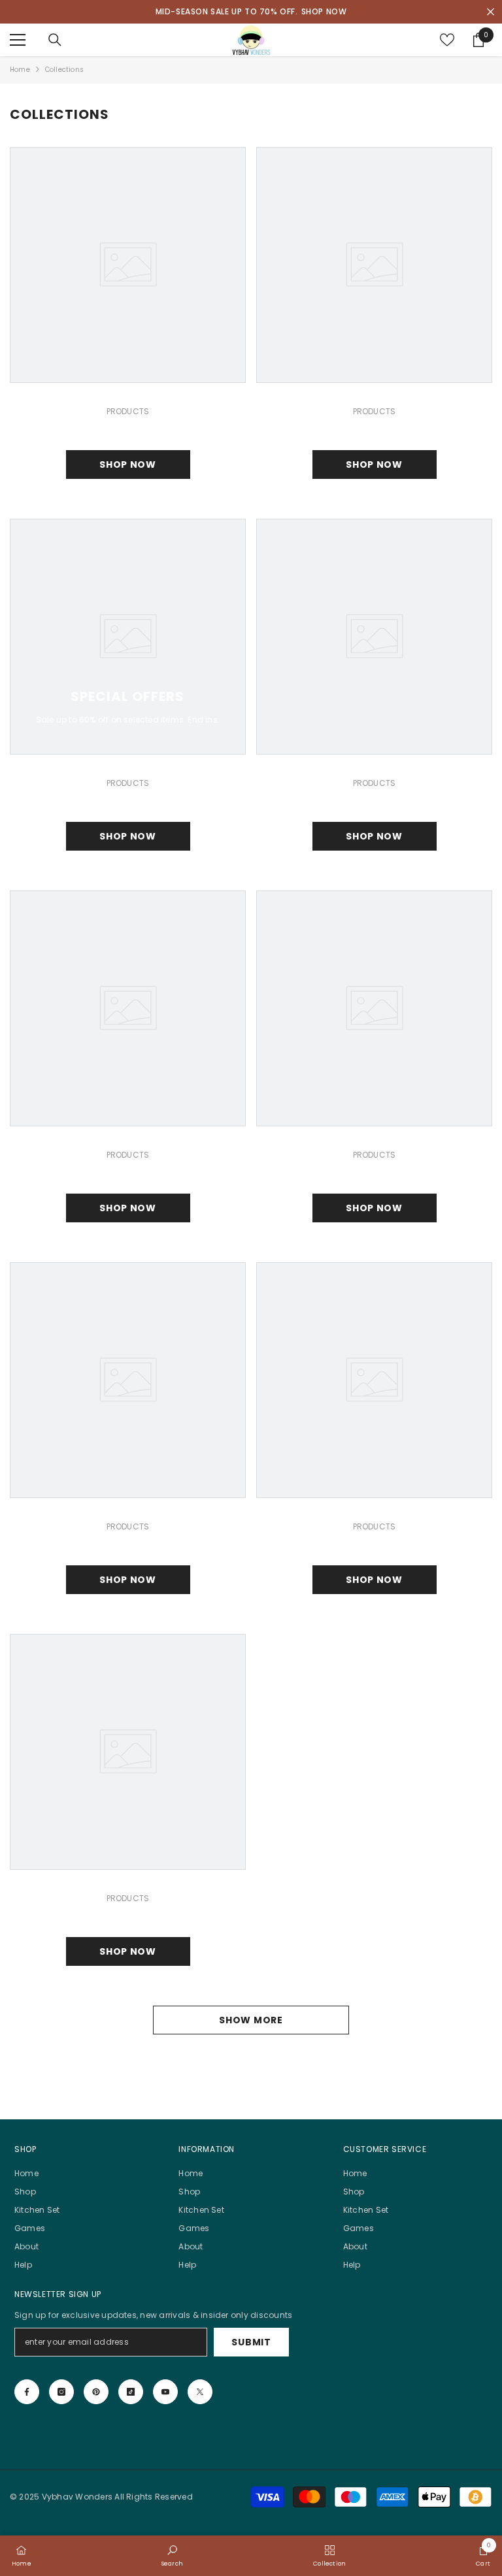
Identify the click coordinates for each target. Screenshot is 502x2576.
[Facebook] (27, 2392)
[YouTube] (165, 2392)
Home (20, 70)
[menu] (18, 40)
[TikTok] (131, 2392)
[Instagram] (61, 2392)
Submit (251, 2342)
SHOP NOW (324, 11)
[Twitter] (200, 2392)
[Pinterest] (96, 2392)
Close (491, 12)
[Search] (55, 40)
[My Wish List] (447, 40)
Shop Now (128, 465)
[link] (172, 2555)
